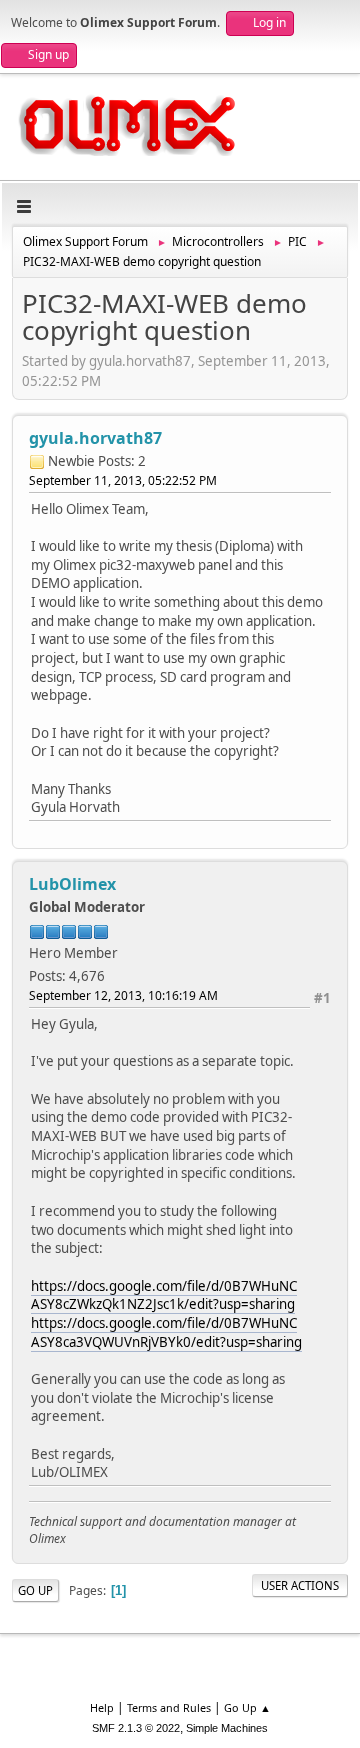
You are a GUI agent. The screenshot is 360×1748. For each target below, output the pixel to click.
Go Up (35, 1590)
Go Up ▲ (247, 1707)
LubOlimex (72, 884)
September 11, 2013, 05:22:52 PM (123, 480)
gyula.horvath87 (95, 438)
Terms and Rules (169, 1707)
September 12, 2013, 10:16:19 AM (123, 995)
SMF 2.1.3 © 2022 (136, 1728)
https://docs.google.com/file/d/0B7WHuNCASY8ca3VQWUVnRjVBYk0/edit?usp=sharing (166, 1332)
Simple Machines (227, 1728)
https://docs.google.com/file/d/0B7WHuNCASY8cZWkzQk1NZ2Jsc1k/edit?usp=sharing (164, 1295)
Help (102, 1707)
